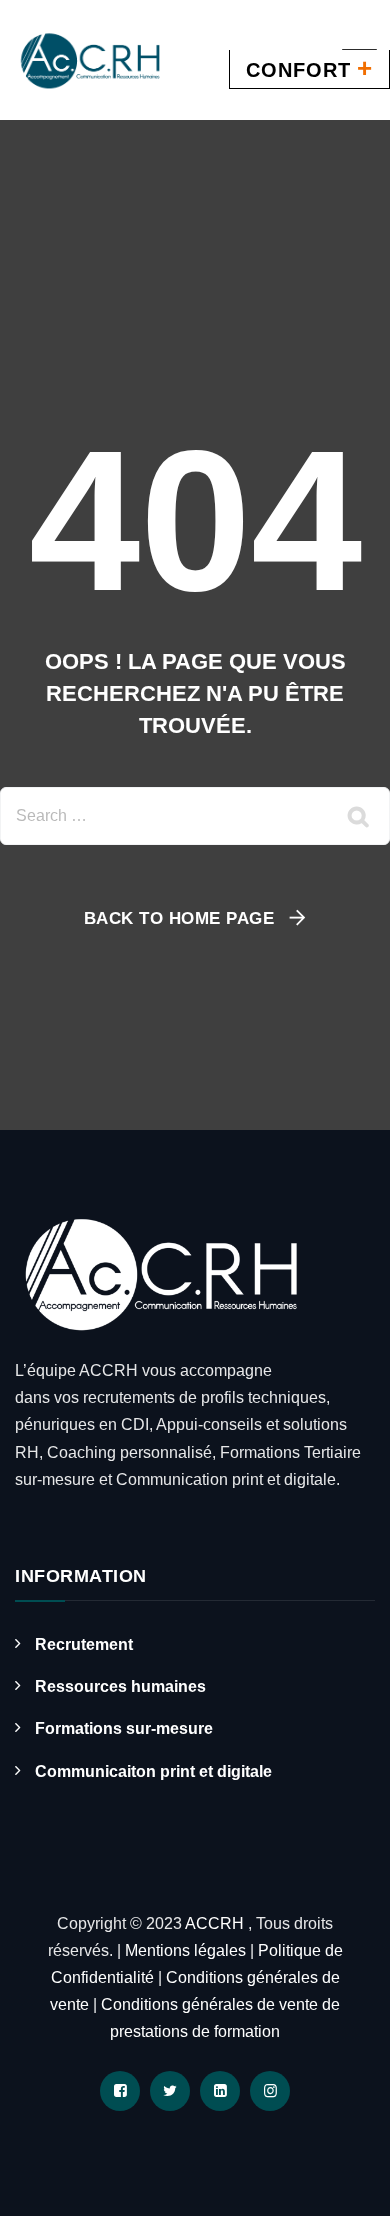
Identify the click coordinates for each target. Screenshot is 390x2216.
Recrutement (84, 1644)
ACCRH (216, 1923)
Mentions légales (185, 1950)
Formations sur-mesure (124, 1728)
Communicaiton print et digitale (153, 1771)
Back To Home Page (179, 918)
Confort (309, 68)
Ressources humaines (120, 1686)
